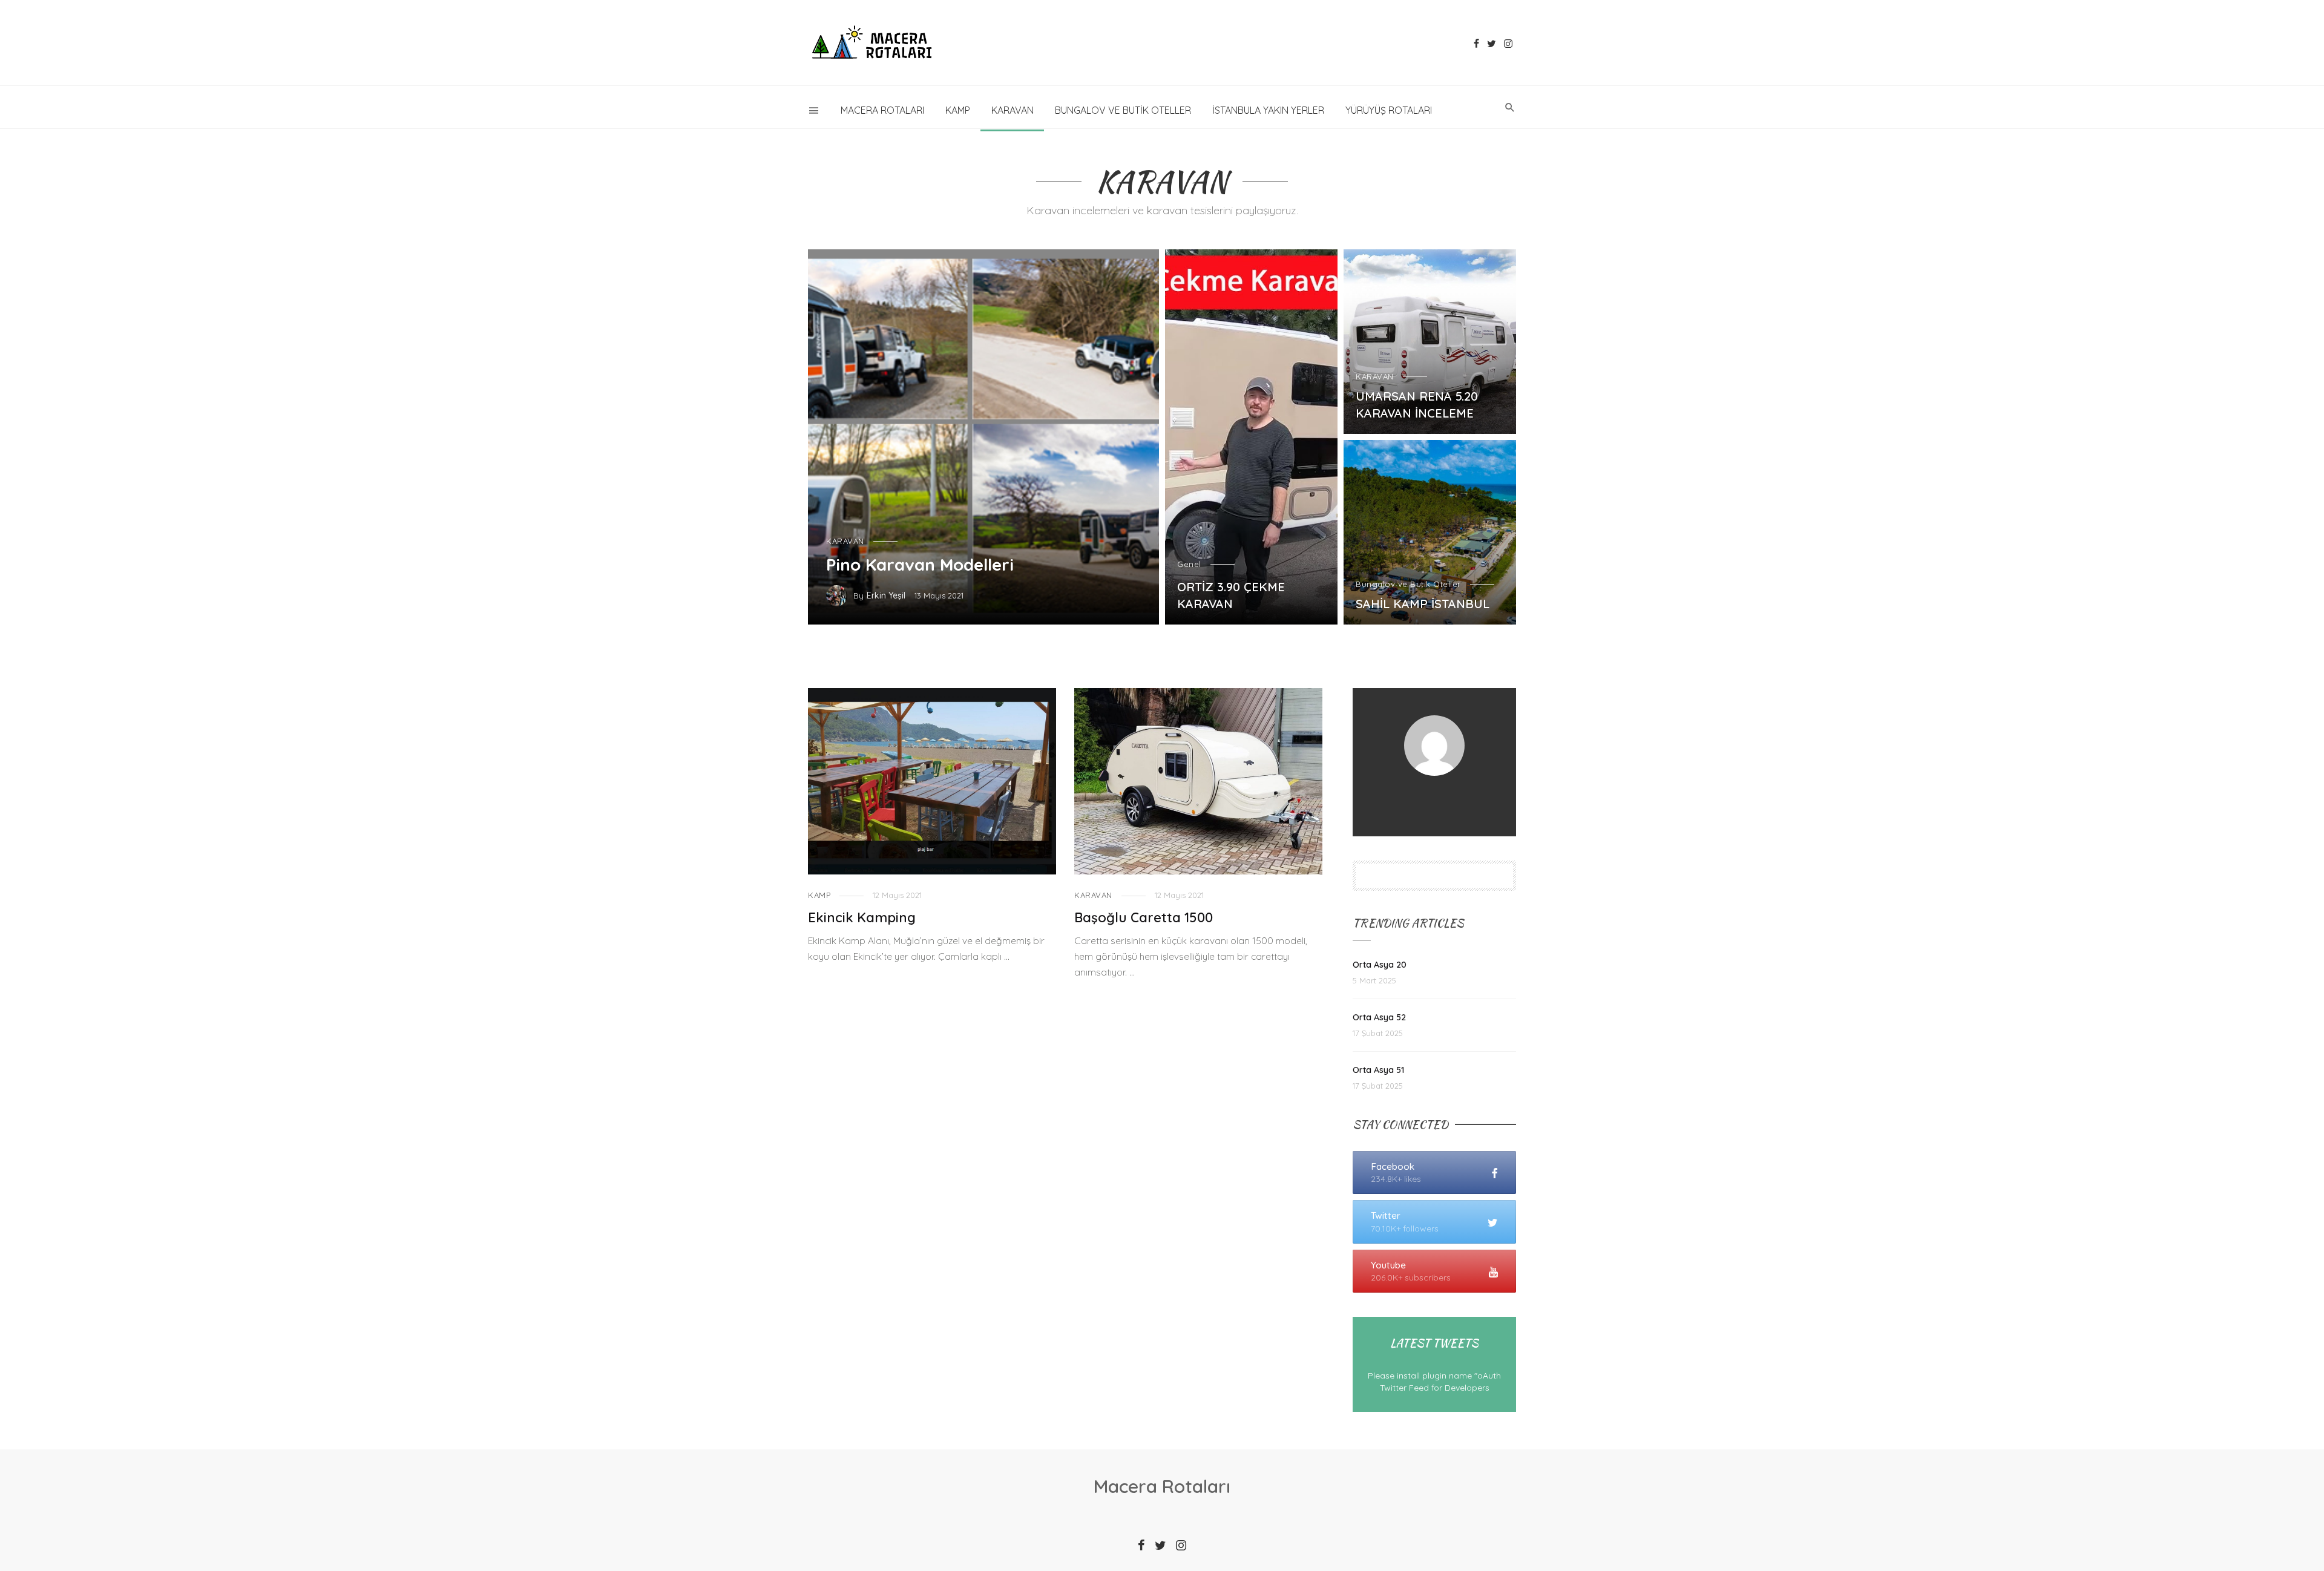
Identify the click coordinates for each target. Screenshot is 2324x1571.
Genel (1189, 564)
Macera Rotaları (882, 110)
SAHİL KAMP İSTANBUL (1423, 604)
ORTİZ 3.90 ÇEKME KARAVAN (1231, 595)
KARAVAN (1013, 110)
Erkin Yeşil (886, 595)
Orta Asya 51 (1378, 1070)
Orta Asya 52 (1379, 1017)
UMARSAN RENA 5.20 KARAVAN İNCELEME (1417, 405)
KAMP (958, 110)
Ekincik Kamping (862, 917)
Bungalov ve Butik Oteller (1123, 110)
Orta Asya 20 (1380, 965)
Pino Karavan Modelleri (920, 564)
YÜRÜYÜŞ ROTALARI (1389, 110)
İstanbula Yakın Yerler (1268, 110)
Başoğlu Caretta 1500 (1144, 917)
